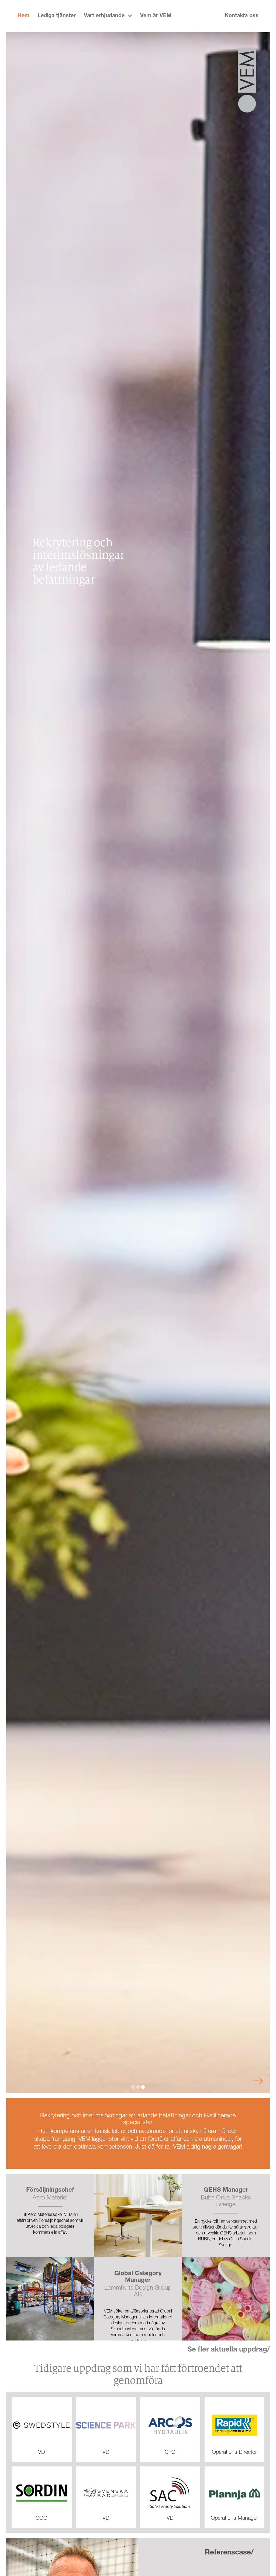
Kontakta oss (242, 16)
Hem (23, 16)
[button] (108, 16)
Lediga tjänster (57, 16)
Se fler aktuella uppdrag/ (229, 2350)
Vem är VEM (156, 16)
